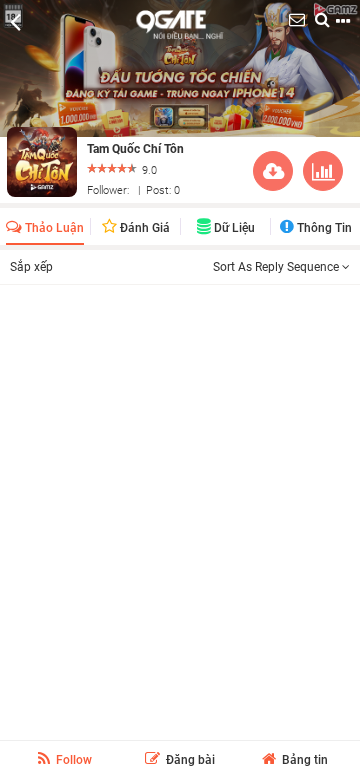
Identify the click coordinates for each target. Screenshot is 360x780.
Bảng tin (303, 760)
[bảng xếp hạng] (323, 175)
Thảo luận (53, 228)
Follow (72, 760)
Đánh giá (143, 228)
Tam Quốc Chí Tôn (135, 149)
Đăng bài (189, 760)
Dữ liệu (233, 228)
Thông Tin (323, 228)
